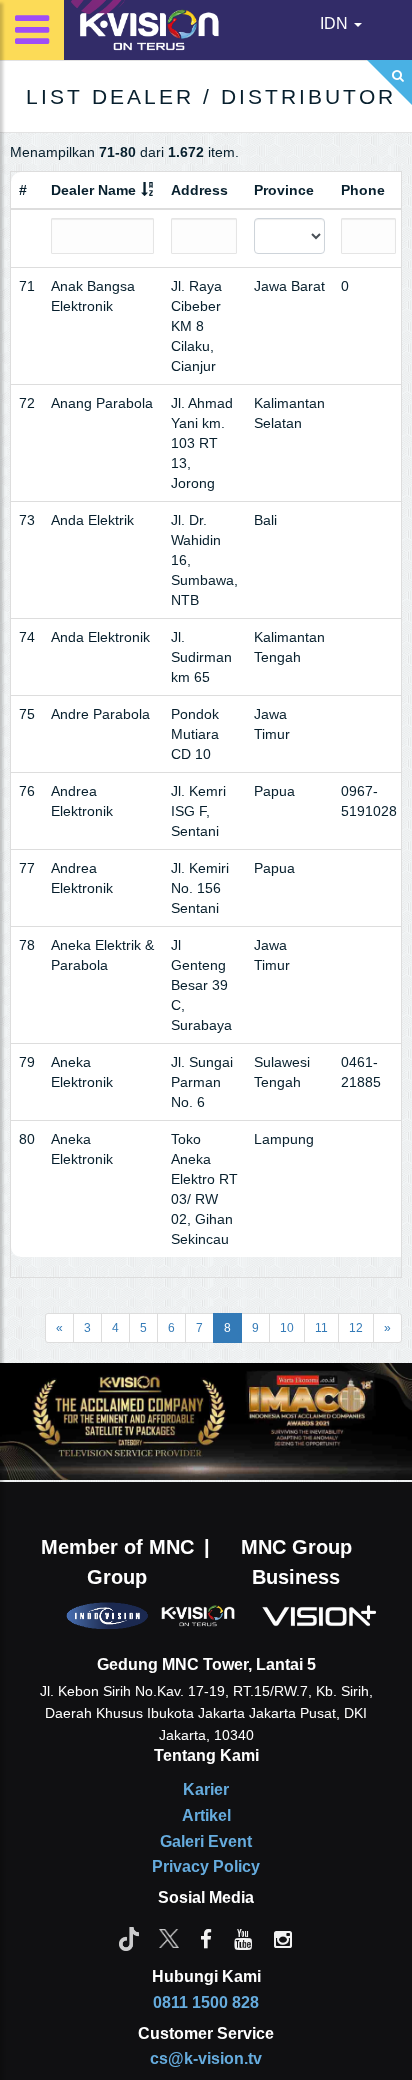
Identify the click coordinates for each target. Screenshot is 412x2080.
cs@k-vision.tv (206, 2058)
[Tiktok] (129, 1938)
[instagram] (283, 1938)
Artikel (206, 1815)
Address (199, 190)
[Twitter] (169, 1938)
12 (356, 1328)
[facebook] (206, 1938)
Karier (206, 1789)
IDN (336, 23)
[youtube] (243, 1938)
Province (284, 190)
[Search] (389, 82)
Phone (363, 190)
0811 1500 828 (206, 2002)
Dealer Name (93, 190)
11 (321, 1328)
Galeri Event (206, 1841)
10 (287, 1328)
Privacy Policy (206, 1866)
